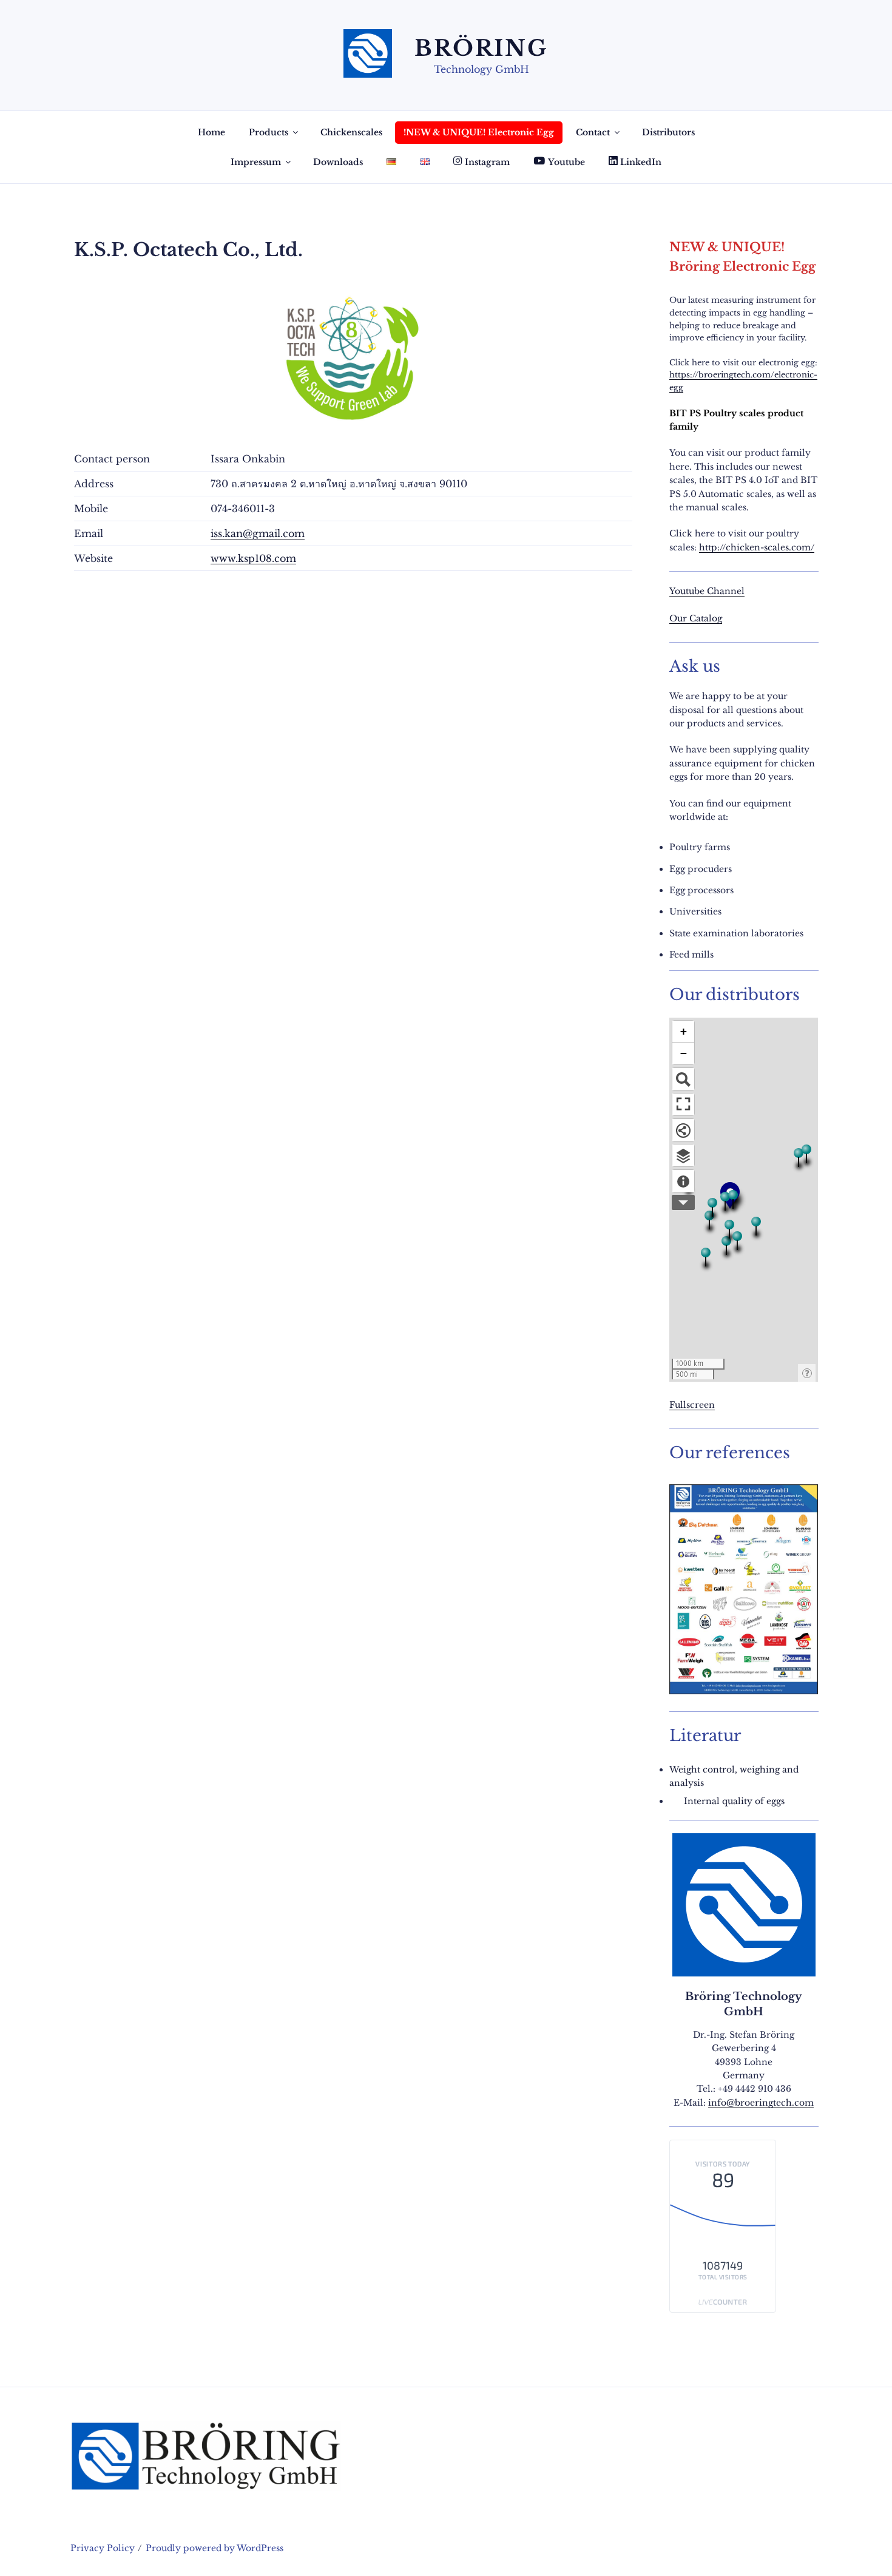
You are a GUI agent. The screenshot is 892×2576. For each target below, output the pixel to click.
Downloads (338, 162)
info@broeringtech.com (761, 2103)
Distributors (668, 132)
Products (269, 132)
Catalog (706, 618)
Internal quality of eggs (734, 1801)
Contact (593, 132)
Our (679, 618)
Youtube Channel (707, 591)
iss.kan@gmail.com (258, 533)
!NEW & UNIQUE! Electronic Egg (479, 132)
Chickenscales (351, 132)
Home (211, 132)
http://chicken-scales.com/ (757, 547)
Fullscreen (692, 1405)
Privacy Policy (103, 2548)
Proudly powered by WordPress (215, 2548)
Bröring (481, 48)
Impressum (256, 162)
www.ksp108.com (253, 558)
